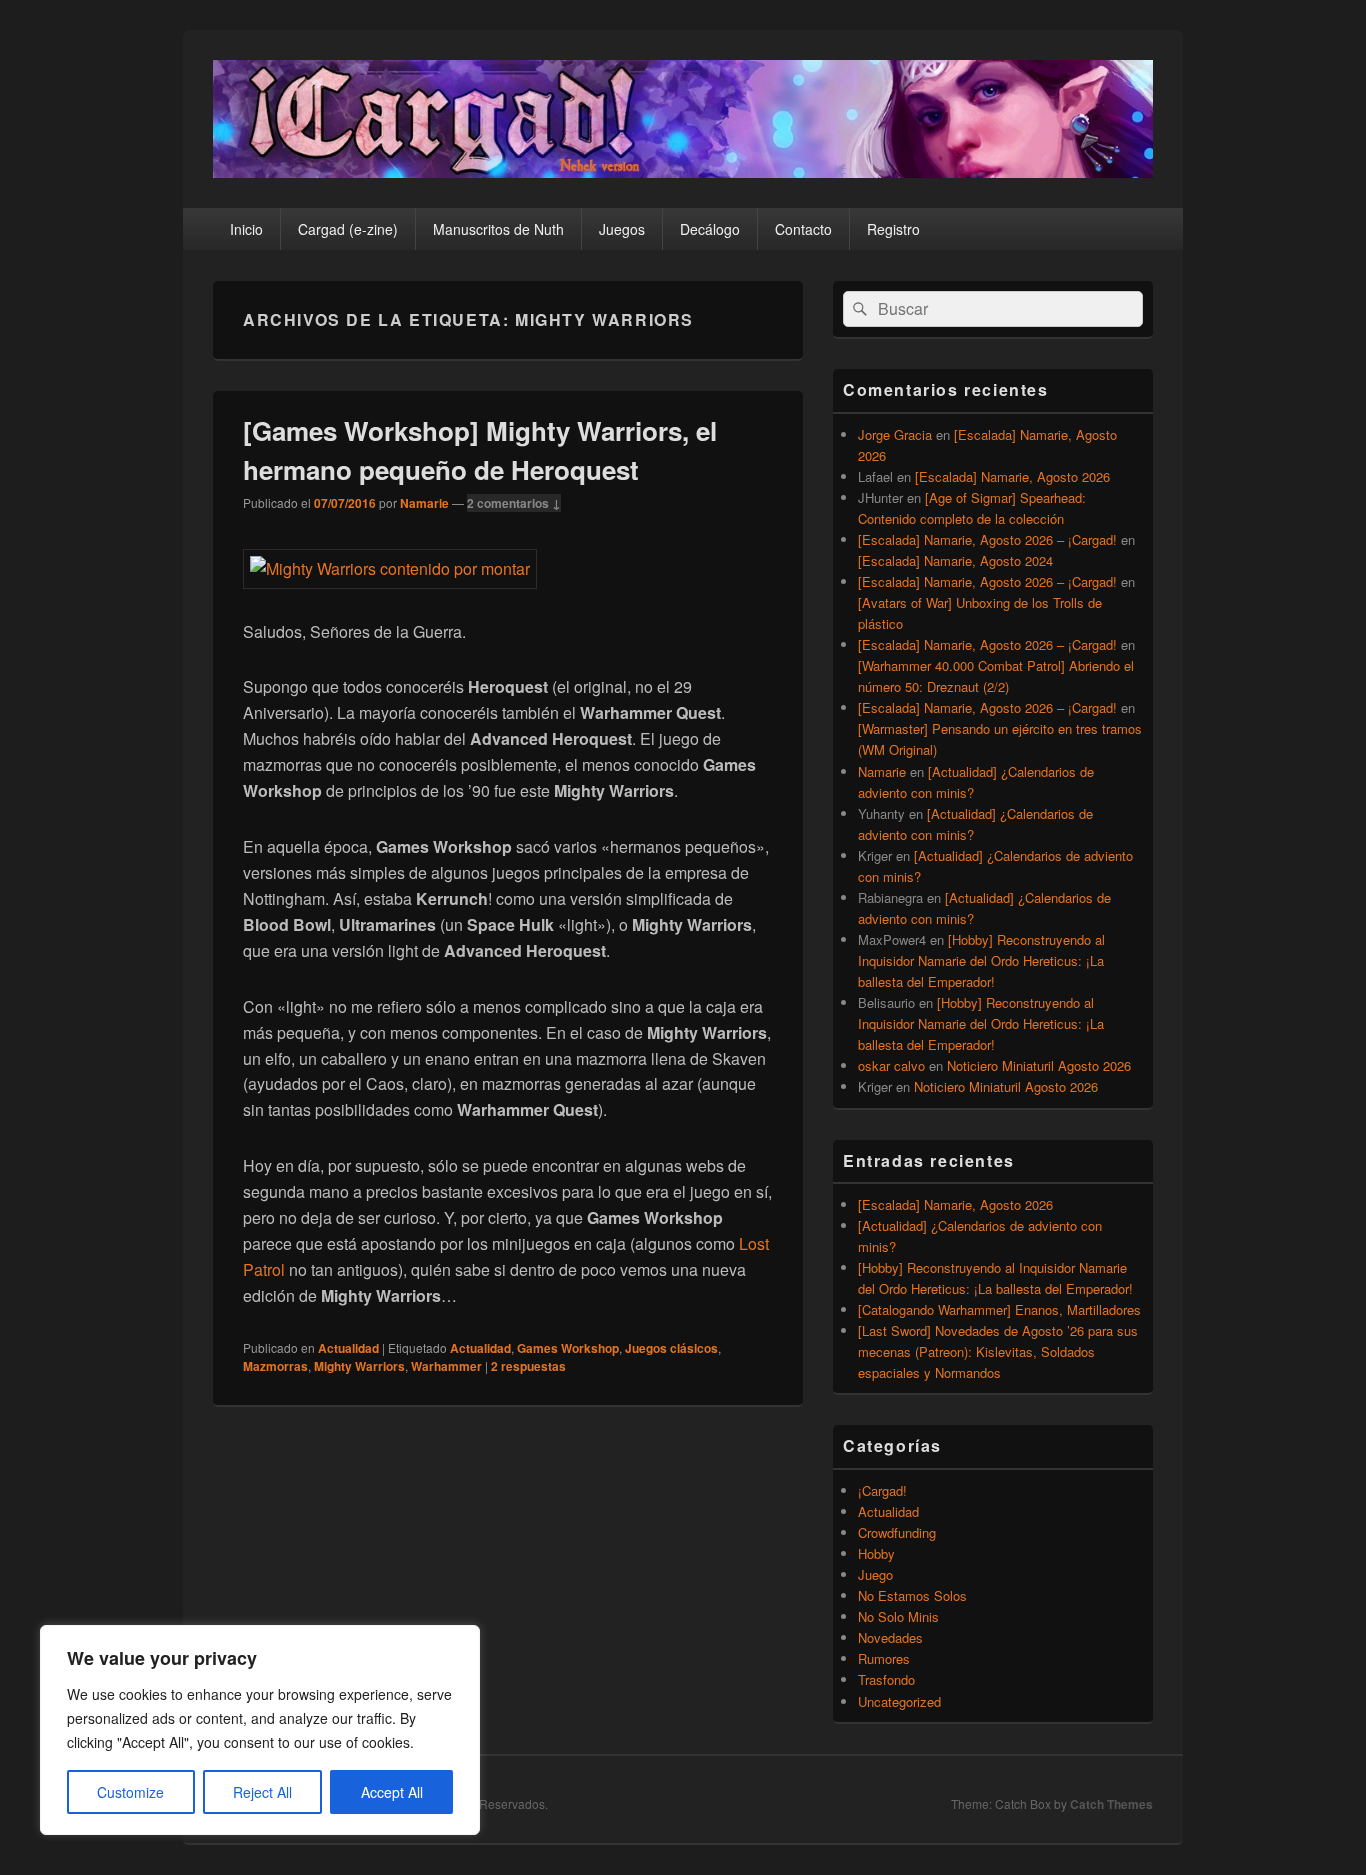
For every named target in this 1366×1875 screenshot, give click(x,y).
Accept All (392, 1792)
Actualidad (348, 1348)
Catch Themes (1111, 1804)
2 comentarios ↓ (514, 503)
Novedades (890, 1637)
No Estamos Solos (912, 1595)
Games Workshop (568, 1348)
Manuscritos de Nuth (498, 229)
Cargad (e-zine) (348, 229)
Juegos (622, 229)
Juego (875, 1574)
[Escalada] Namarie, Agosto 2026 (1012, 476)
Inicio (246, 229)
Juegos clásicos (671, 1348)
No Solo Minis (898, 1616)
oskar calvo (891, 1065)
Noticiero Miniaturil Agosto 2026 (1039, 1065)
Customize (130, 1792)
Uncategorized (899, 1701)
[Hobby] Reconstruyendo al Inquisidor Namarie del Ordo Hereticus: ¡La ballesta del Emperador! (981, 960)
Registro (893, 229)
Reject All (262, 1792)
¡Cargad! (882, 1490)
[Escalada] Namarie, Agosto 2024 (955, 560)
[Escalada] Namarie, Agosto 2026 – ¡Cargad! (987, 539)
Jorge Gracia (895, 434)
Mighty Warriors (359, 1366)
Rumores (884, 1658)
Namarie (424, 503)
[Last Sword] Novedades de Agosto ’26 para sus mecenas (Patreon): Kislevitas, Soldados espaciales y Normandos (998, 1351)
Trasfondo (886, 1679)
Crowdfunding (897, 1532)
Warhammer (446, 1366)
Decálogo (710, 229)
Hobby (876, 1553)
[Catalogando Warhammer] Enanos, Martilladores (999, 1309)
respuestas (528, 1366)
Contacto (803, 229)
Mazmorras (275, 1366)
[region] (260, 1730)
